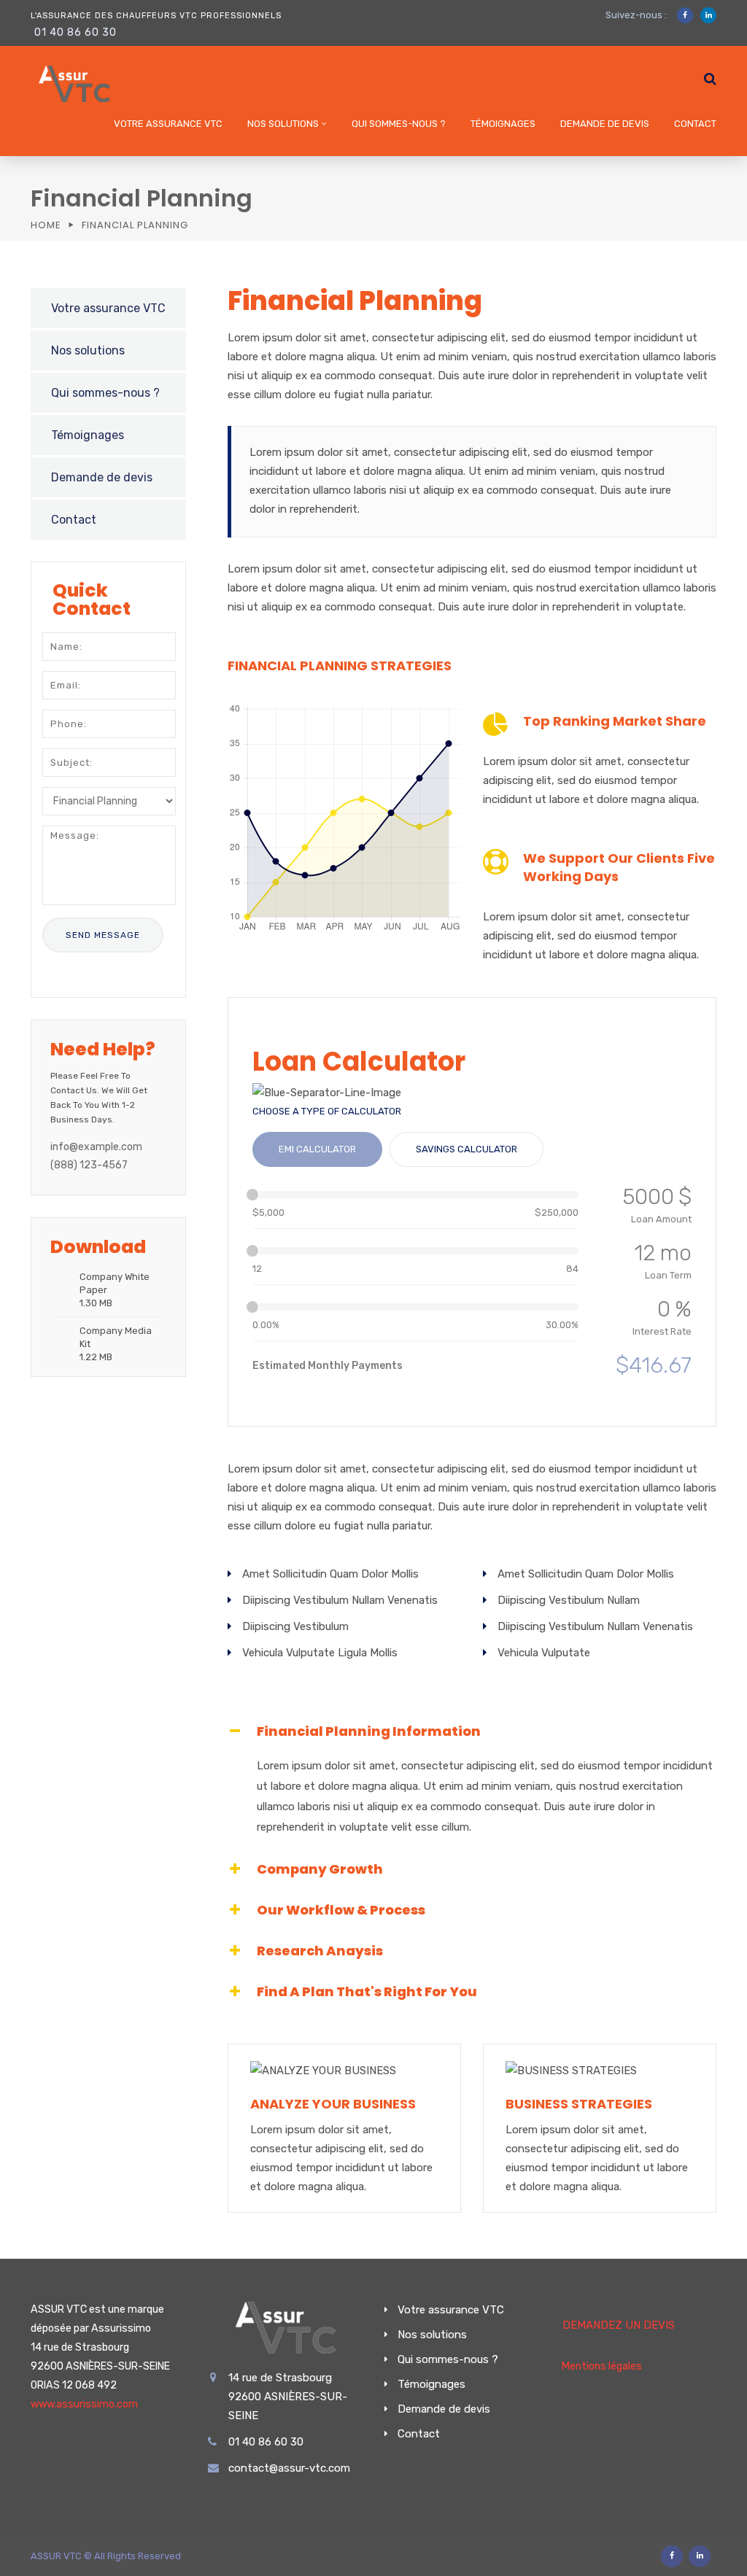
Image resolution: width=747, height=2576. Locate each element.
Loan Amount (661, 1219)
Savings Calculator (467, 1149)
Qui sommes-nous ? (399, 124)
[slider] (252, 1195)
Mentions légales (602, 2366)
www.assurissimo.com (84, 2404)
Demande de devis (605, 124)
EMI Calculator (317, 1149)
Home (46, 225)
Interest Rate (662, 1331)
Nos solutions (283, 124)
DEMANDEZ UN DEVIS (619, 2325)
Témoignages (503, 124)
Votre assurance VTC (168, 124)
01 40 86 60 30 (76, 32)
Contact (695, 124)
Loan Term (668, 1275)
